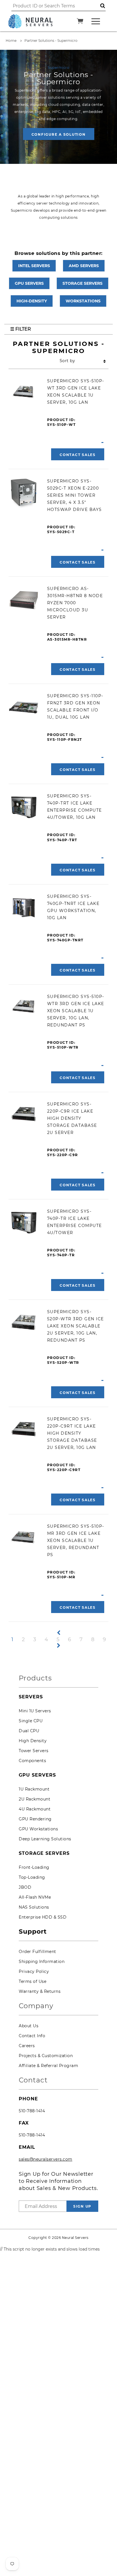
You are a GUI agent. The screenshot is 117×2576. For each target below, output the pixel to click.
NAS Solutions (34, 1907)
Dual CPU (29, 1731)
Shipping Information (42, 1962)
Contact (33, 2080)
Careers (27, 2046)
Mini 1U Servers (35, 1711)
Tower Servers (34, 1751)
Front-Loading (34, 1867)
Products (35, 1678)
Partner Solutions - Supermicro (51, 41)
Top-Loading (32, 1877)
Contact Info (32, 2036)
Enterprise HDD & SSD (43, 1917)
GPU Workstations (38, 1829)
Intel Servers (34, 266)
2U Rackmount (35, 1799)
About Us (29, 2026)
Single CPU (31, 1721)
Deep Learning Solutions (45, 1839)
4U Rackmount (35, 1809)
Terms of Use (33, 1981)
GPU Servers (29, 283)
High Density (33, 1741)
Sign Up (82, 2206)
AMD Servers (84, 266)
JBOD (25, 1887)
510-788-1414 (32, 2111)
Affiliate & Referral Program (48, 2066)
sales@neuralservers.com (46, 2159)
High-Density (32, 301)
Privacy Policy (34, 1971)
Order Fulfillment (37, 1952)
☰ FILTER (21, 329)
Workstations (83, 301)
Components (32, 1761)
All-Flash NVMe (35, 1897)
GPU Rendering (35, 1819)
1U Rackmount (34, 1789)
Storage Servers (82, 283)
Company (36, 2006)
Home (11, 41)
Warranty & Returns (40, 1991)
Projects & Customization (46, 2056)
